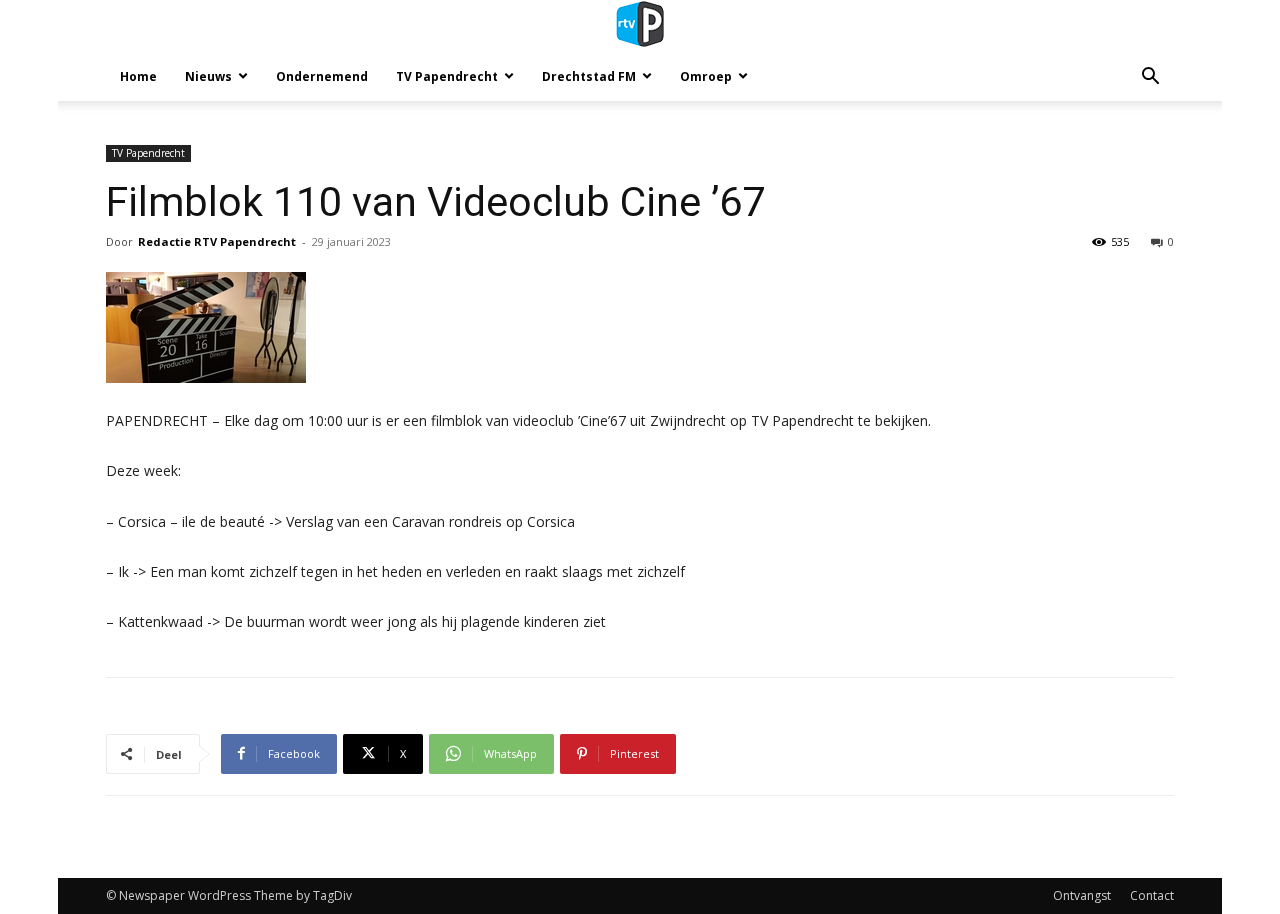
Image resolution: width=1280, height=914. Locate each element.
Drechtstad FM (589, 76)
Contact (1152, 895)
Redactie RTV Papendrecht (217, 241)
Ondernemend (322, 76)
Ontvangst (1082, 895)
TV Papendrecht (447, 76)
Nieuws (208, 76)
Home (138, 76)
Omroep (706, 76)
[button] (1150, 78)
